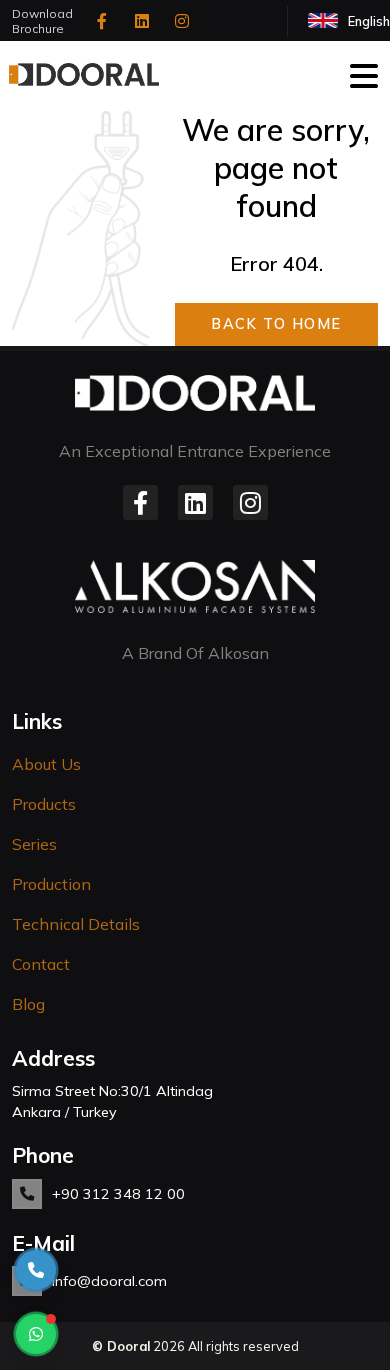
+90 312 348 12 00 (118, 1194)
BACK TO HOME (276, 324)
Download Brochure (42, 21)
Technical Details (76, 924)
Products (44, 804)
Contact (41, 964)
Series (34, 844)
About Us (46, 764)
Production (51, 884)
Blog (28, 1004)
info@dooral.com (109, 1281)
